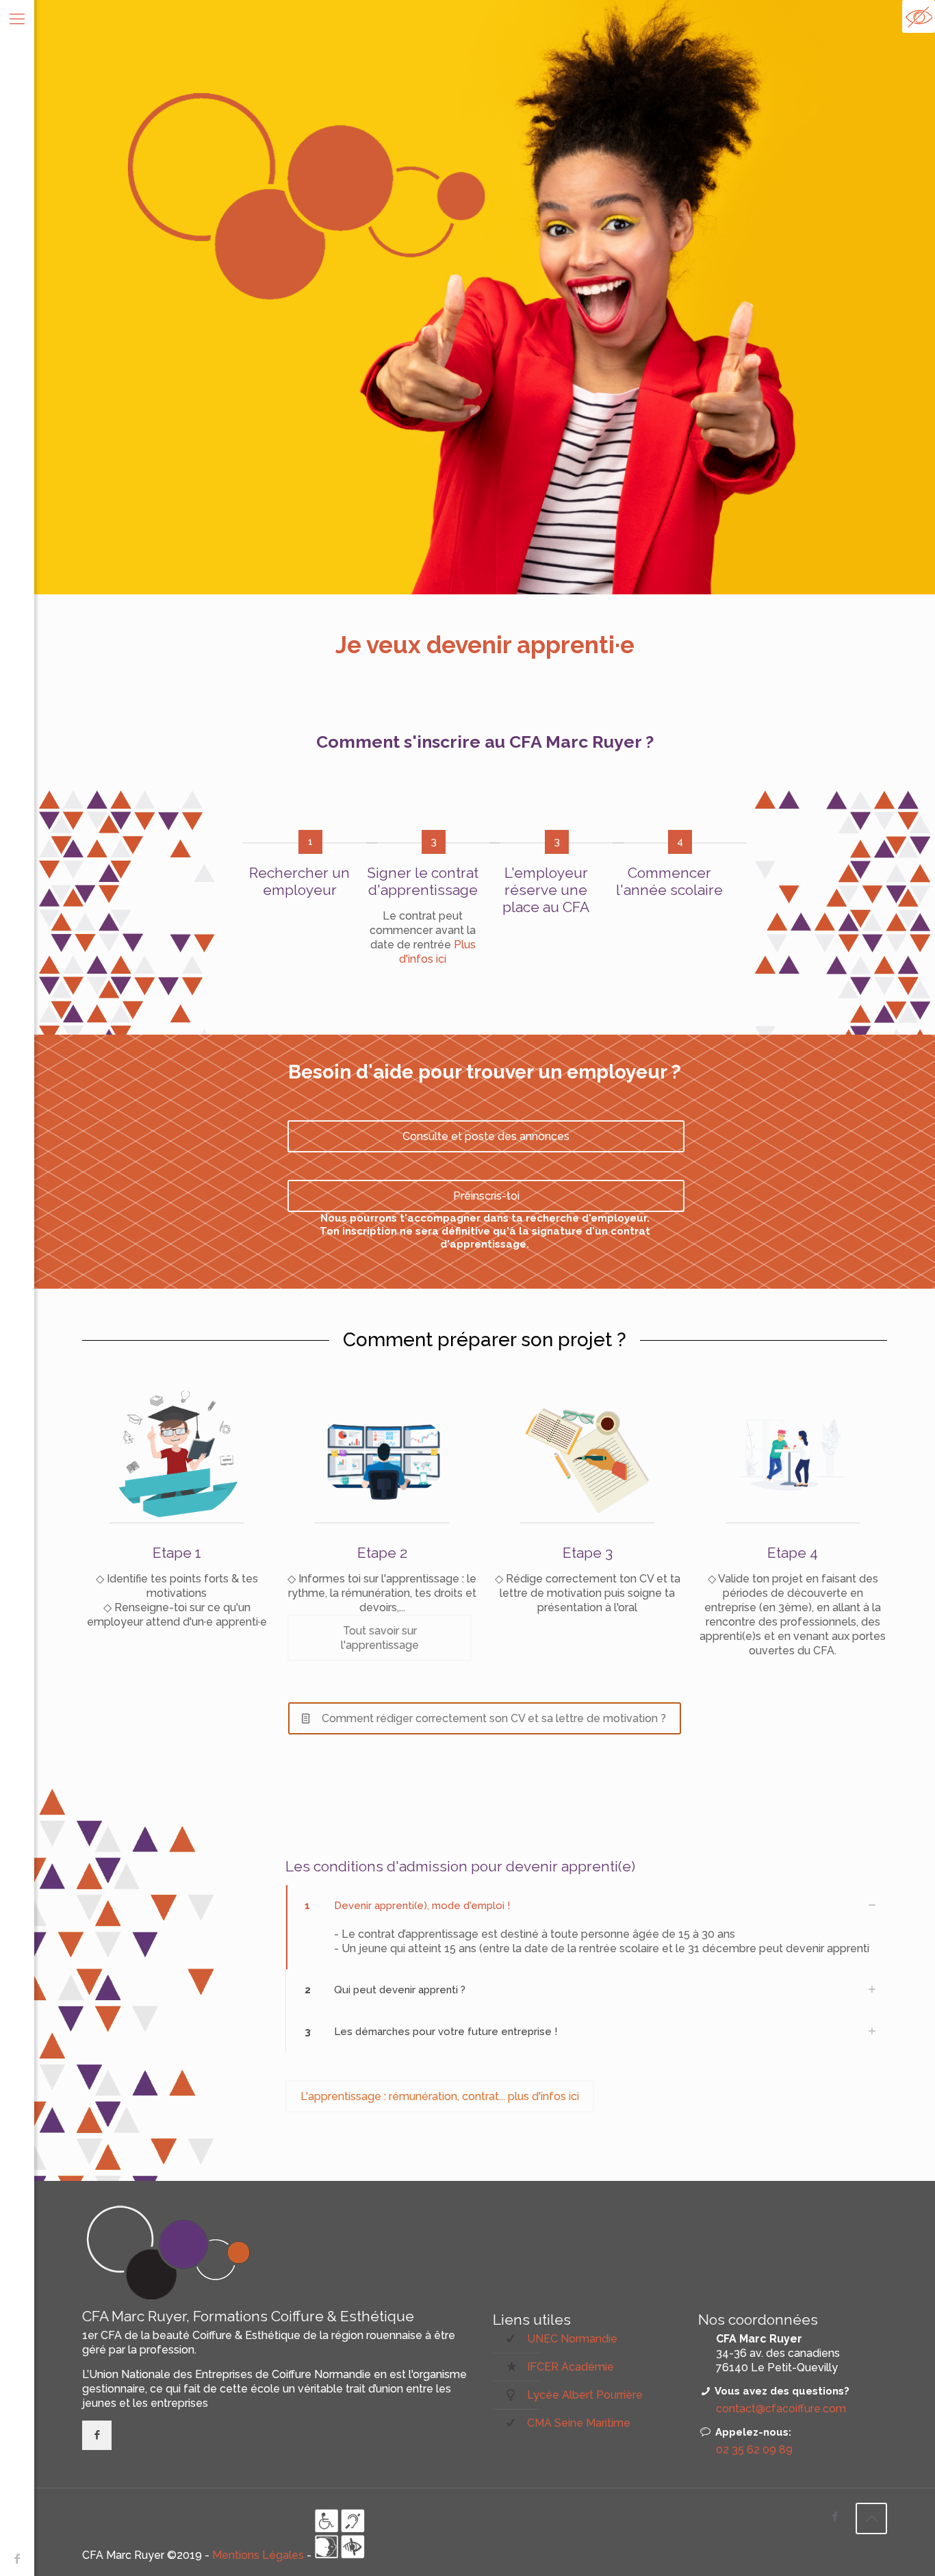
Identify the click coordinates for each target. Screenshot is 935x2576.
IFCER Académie (571, 2367)
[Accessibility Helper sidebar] (919, 16)
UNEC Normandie (572, 2339)
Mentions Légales (259, 2555)
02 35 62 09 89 (754, 2450)
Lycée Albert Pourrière (585, 2395)
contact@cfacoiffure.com (781, 2409)
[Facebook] (17, 2559)
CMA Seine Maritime (579, 2423)
